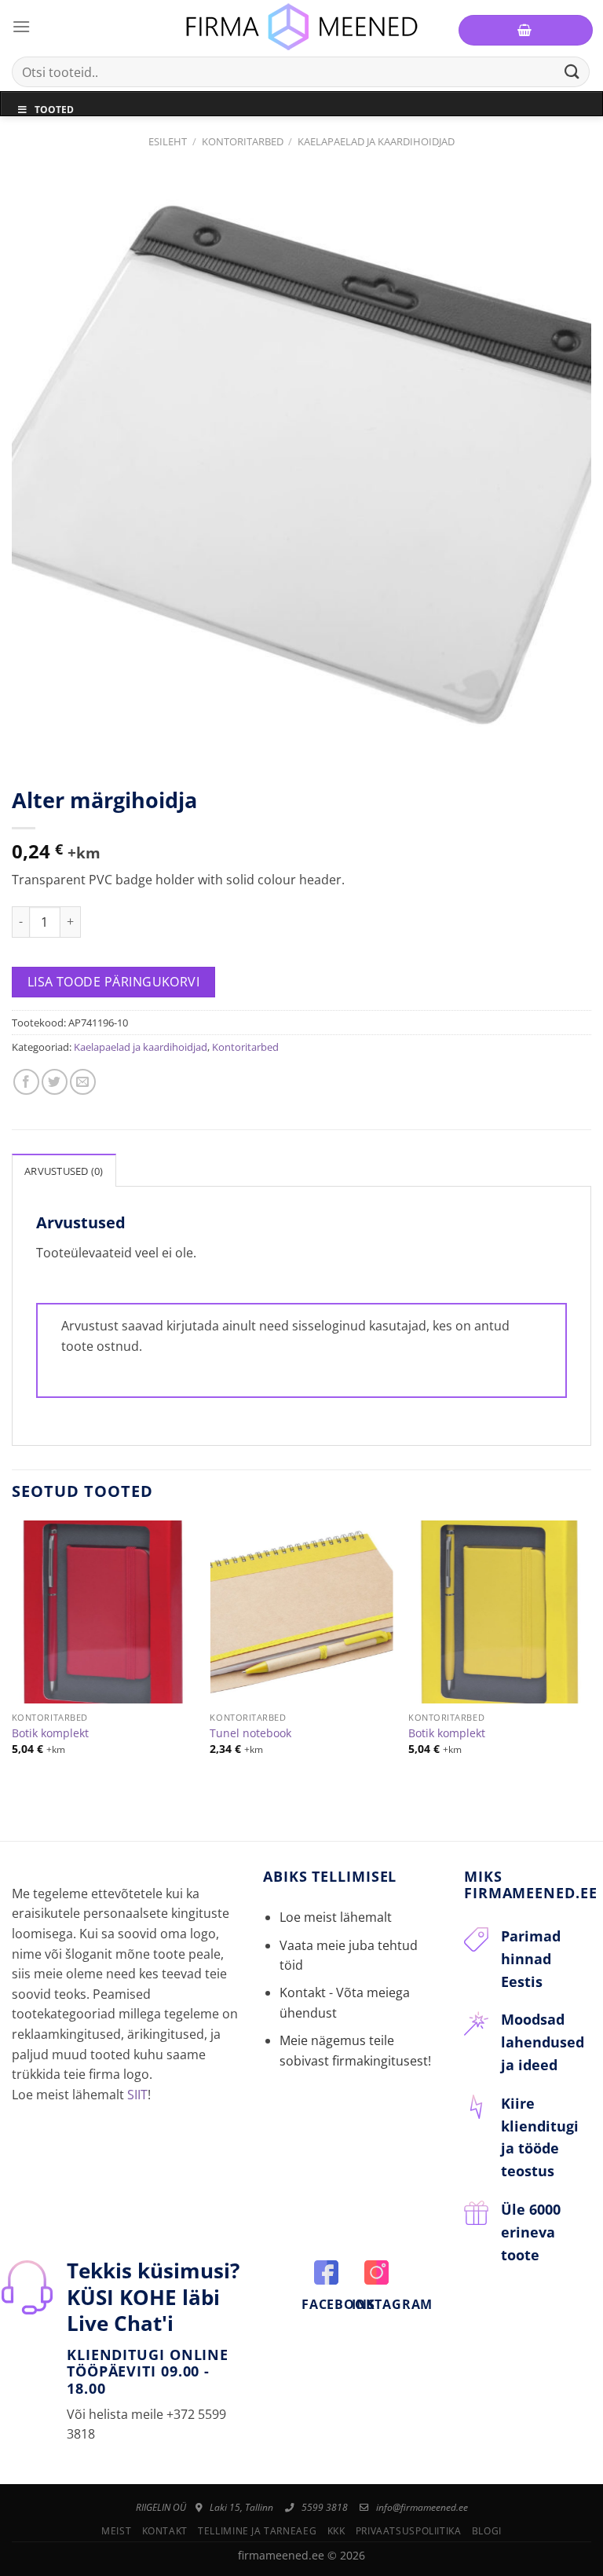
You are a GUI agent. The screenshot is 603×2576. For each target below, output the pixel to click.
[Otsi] (572, 72)
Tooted (54, 110)
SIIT (137, 2095)
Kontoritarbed (243, 141)
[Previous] (13, 1651)
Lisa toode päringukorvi (114, 982)
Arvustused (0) (64, 1171)
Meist (116, 2531)
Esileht (168, 141)
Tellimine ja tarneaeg (257, 2531)
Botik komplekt (50, 1733)
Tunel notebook (250, 1733)
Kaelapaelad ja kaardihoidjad (376, 141)
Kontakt (165, 2531)
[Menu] (21, 26)
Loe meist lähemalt (336, 1917)
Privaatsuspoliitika (409, 2531)
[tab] (64, 1170)
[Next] (590, 1651)
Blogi (487, 2531)
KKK (336, 2531)
